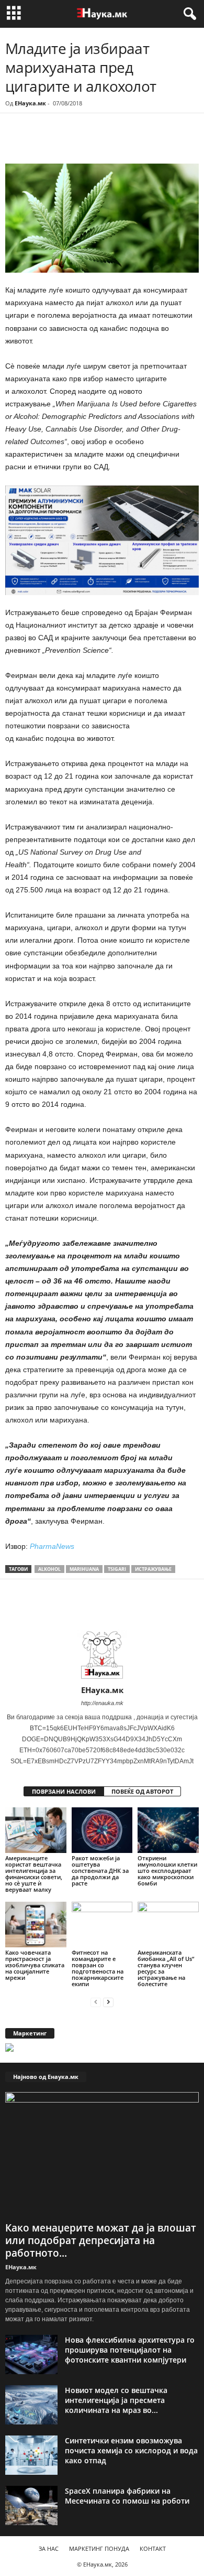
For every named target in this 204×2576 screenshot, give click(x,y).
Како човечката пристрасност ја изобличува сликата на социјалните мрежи (35, 1965)
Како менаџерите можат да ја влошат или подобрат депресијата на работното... (101, 2240)
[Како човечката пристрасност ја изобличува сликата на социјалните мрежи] (36, 1925)
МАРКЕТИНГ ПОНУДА (99, 2548)
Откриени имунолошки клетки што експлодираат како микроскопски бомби (167, 1871)
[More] (102, 142)
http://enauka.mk (102, 1703)
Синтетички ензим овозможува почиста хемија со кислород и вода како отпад (131, 2450)
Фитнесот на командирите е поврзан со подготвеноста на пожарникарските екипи (98, 1968)
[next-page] (108, 2002)
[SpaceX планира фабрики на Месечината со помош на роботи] (31, 2505)
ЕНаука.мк (30, 103)
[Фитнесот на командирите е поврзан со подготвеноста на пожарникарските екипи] (102, 1925)
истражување (153, 1569)
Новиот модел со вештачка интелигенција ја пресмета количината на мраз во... (116, 2400)
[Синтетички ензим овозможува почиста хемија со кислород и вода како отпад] (31, 2455)
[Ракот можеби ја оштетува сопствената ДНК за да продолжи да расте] (102, 1830)
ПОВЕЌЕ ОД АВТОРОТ (142, 1791)
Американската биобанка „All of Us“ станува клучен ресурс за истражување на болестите (166, 1968)
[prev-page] (96, 2002)
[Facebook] (77, 142)
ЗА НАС (49, 2548)
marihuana (84, 1569)
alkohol (49, 1569)
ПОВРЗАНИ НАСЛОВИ (64, 1791)
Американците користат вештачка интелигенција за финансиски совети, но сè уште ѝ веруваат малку (34, 1874)
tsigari (117, 1569)
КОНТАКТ (153, 2548)
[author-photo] (102, 1655)
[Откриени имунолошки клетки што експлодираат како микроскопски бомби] (168, 1830)
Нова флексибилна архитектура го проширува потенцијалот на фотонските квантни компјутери (130, 2350)
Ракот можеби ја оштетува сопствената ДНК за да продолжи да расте (100, 1871)
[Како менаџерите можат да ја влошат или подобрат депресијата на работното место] (102, 2155)
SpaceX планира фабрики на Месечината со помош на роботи (127, 2496)
